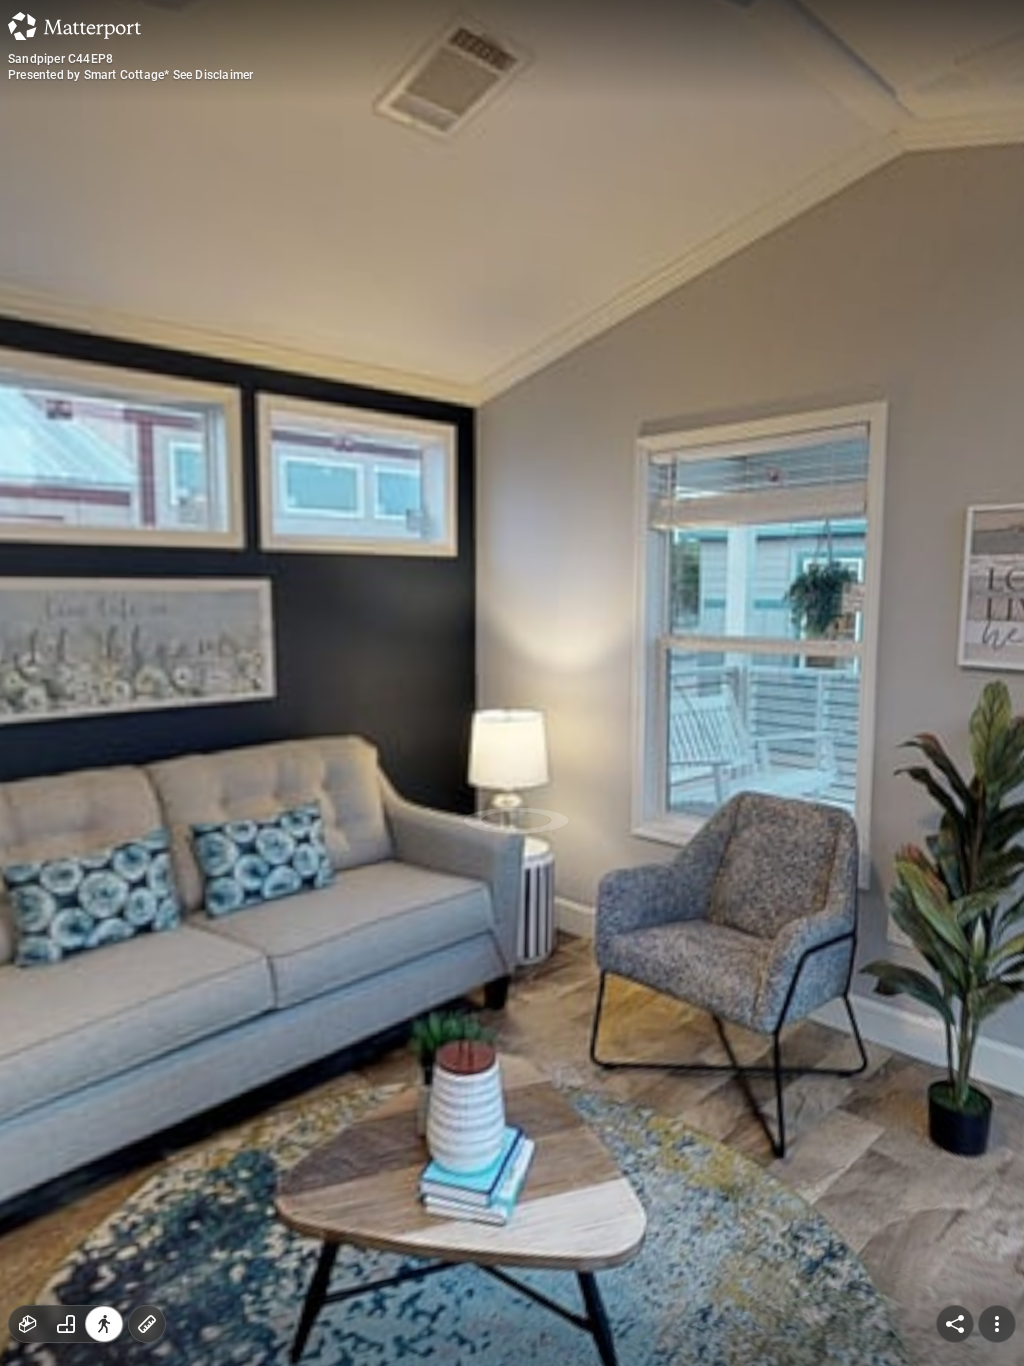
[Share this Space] (955, 1324)
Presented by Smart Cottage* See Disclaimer (130, 75)
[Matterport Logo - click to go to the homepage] (74, 26)
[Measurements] (147, 1324)
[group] (66, 1324)
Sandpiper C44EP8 (60, 59)
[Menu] (997, 1324)
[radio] (28, 1324)
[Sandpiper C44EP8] (512, 683)
